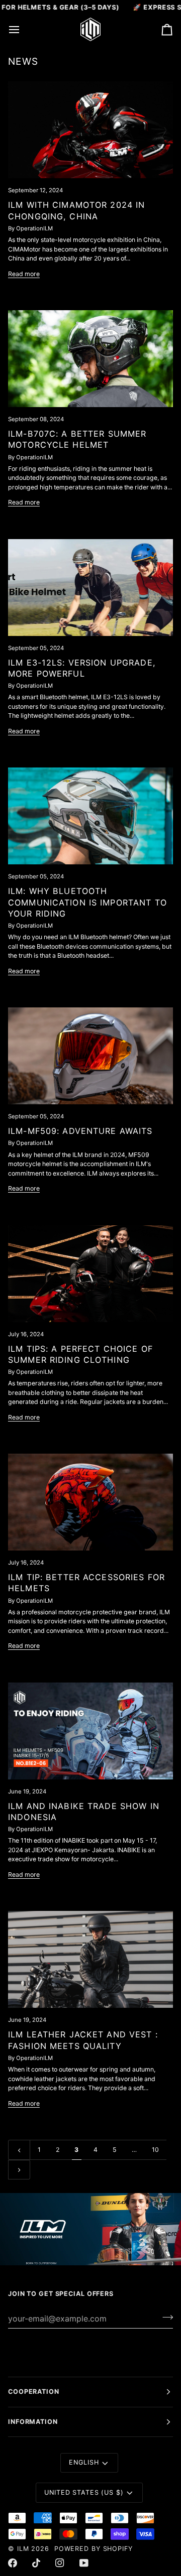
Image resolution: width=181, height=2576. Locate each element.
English (84, 2462)
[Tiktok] (36, 2563)
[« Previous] (19, 2150)
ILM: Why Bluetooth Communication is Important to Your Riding (87, 902)
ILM (23, 2549)
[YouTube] (84, 2563)
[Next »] (19, 2170)
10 (155, 2150)
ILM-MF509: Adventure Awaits (80, 1131)
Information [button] (33, 2422)
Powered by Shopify (94, 2549)
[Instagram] (60, 2563)
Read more (24, 274)
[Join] (165, 2317)
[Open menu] (23, 29)
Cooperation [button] (34, 2392)
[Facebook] (13, 2563)
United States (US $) (84, 2492)
